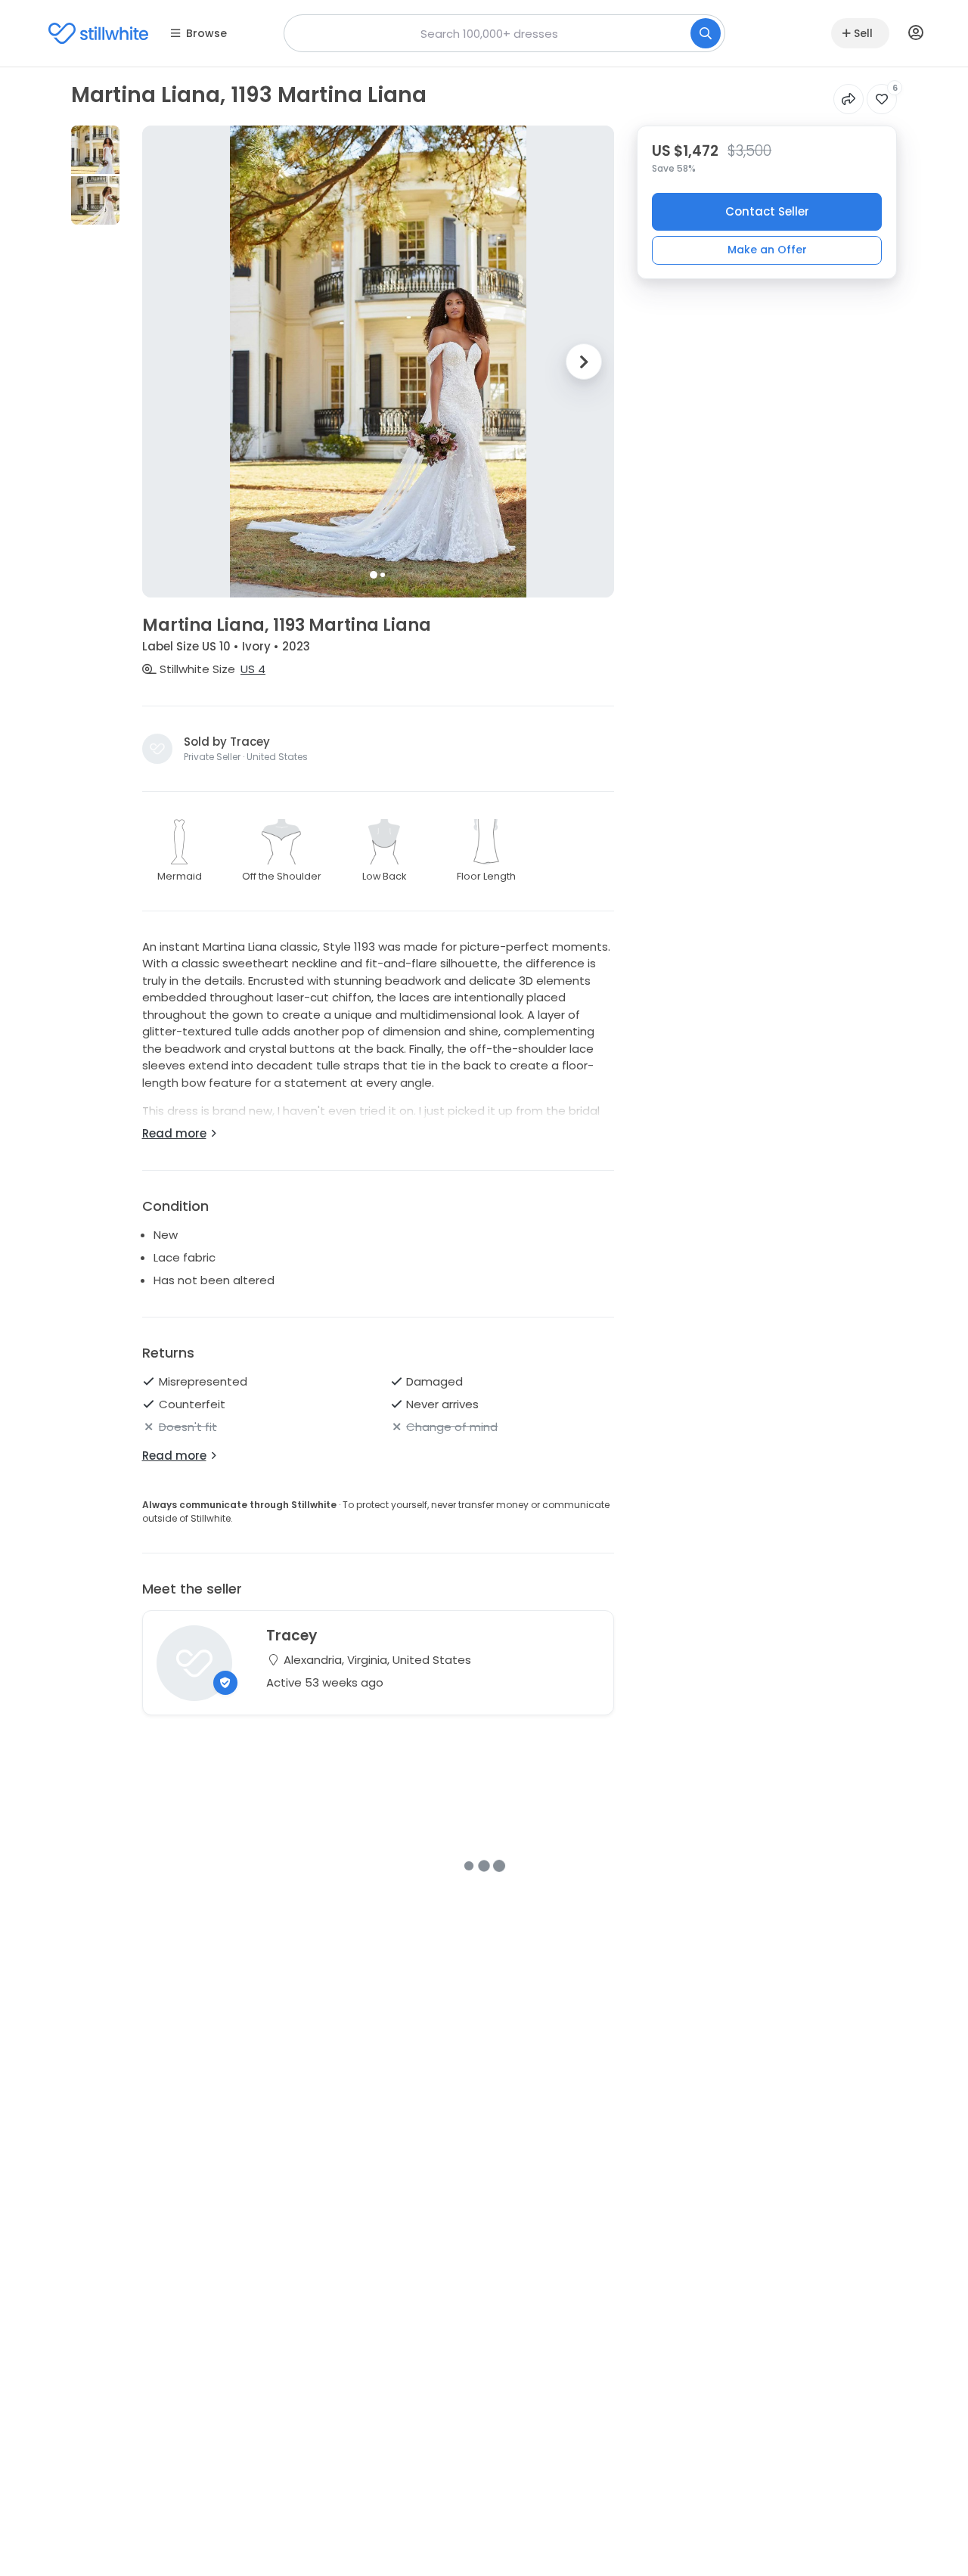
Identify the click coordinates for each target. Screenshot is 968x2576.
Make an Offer (767, 249)
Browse (206, 33)
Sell (863, 33)
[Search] (706, 33)
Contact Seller (767, 211)
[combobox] (504, 33)
